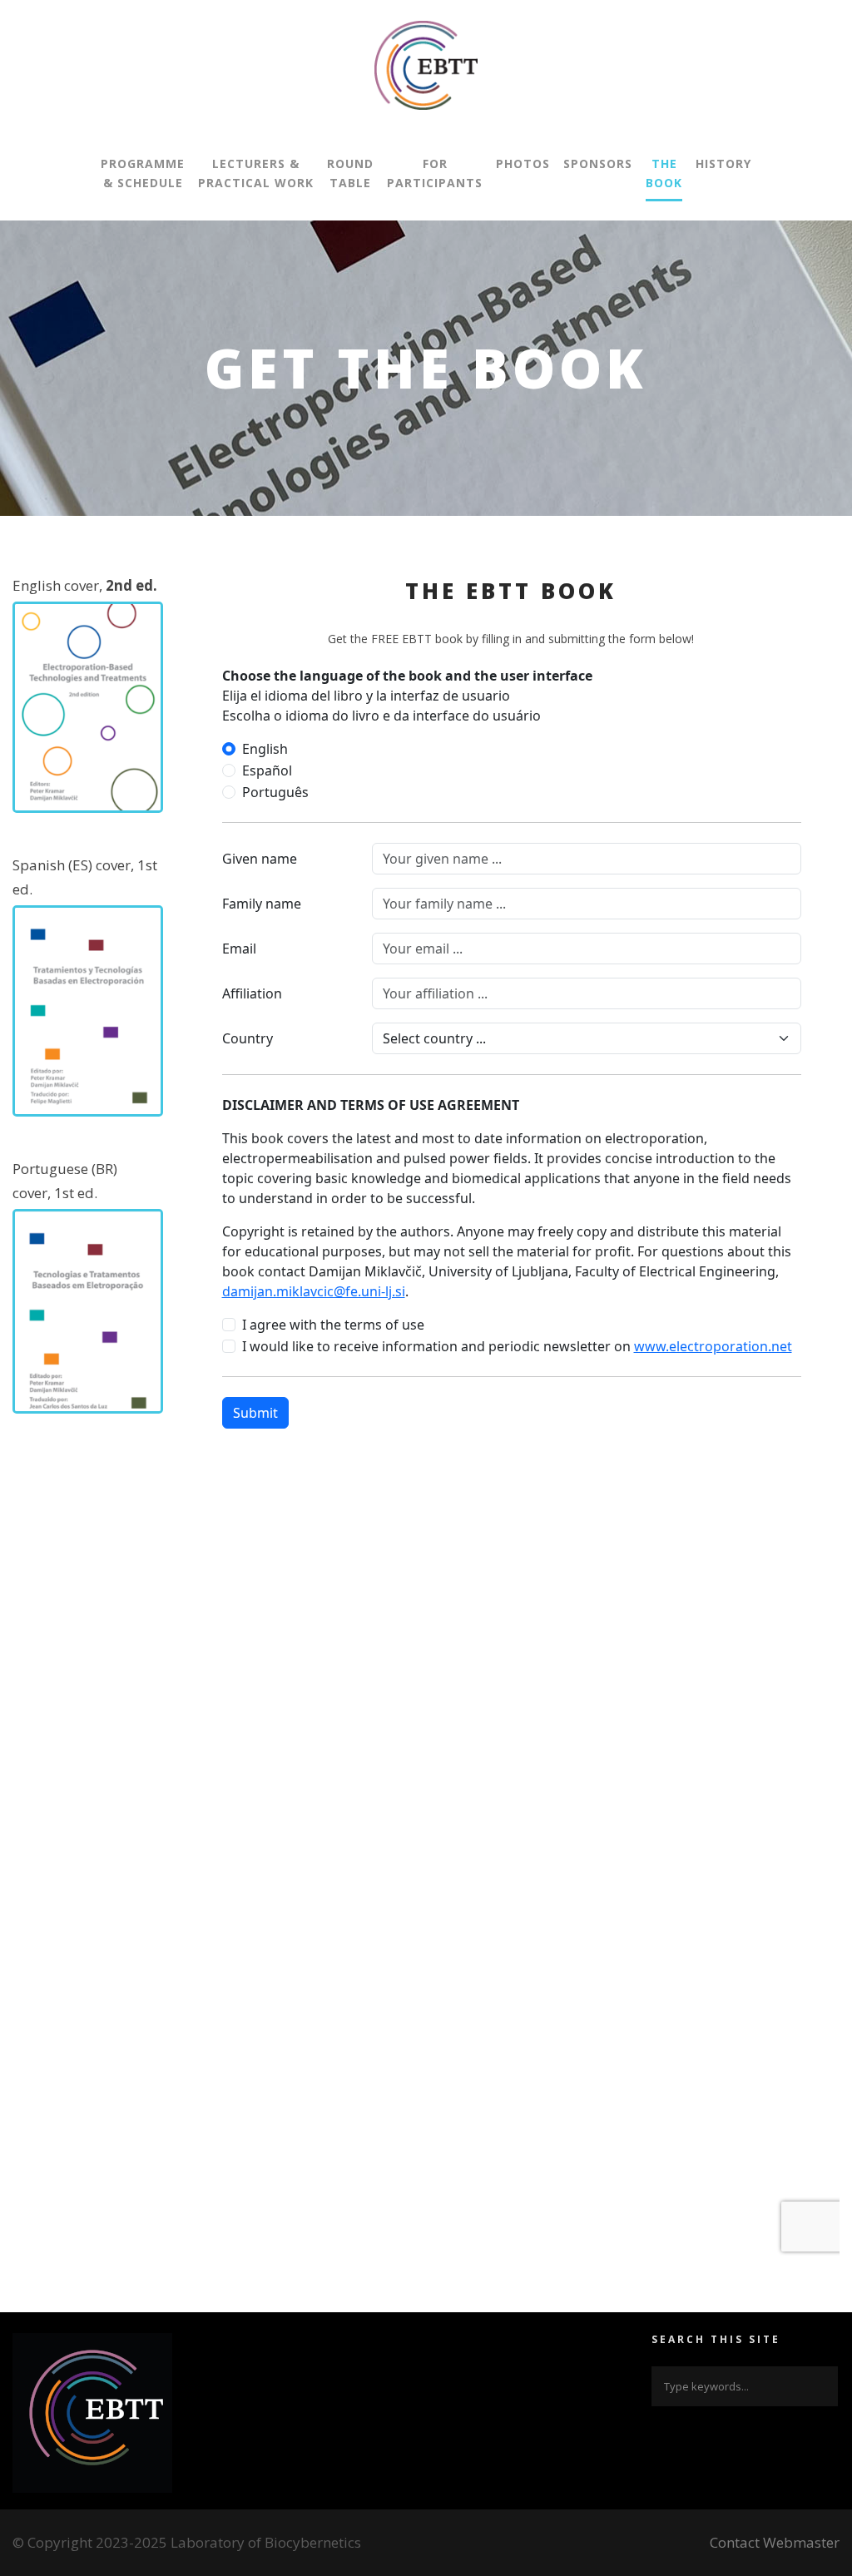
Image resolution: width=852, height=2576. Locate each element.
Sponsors (598, 163)
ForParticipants (435, 173)
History (723, 163)
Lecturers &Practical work (256, 173)
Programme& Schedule (143, 173)
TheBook (664, 173)
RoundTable (350, 173)
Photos (523, 163)
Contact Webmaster (775, 2542)
